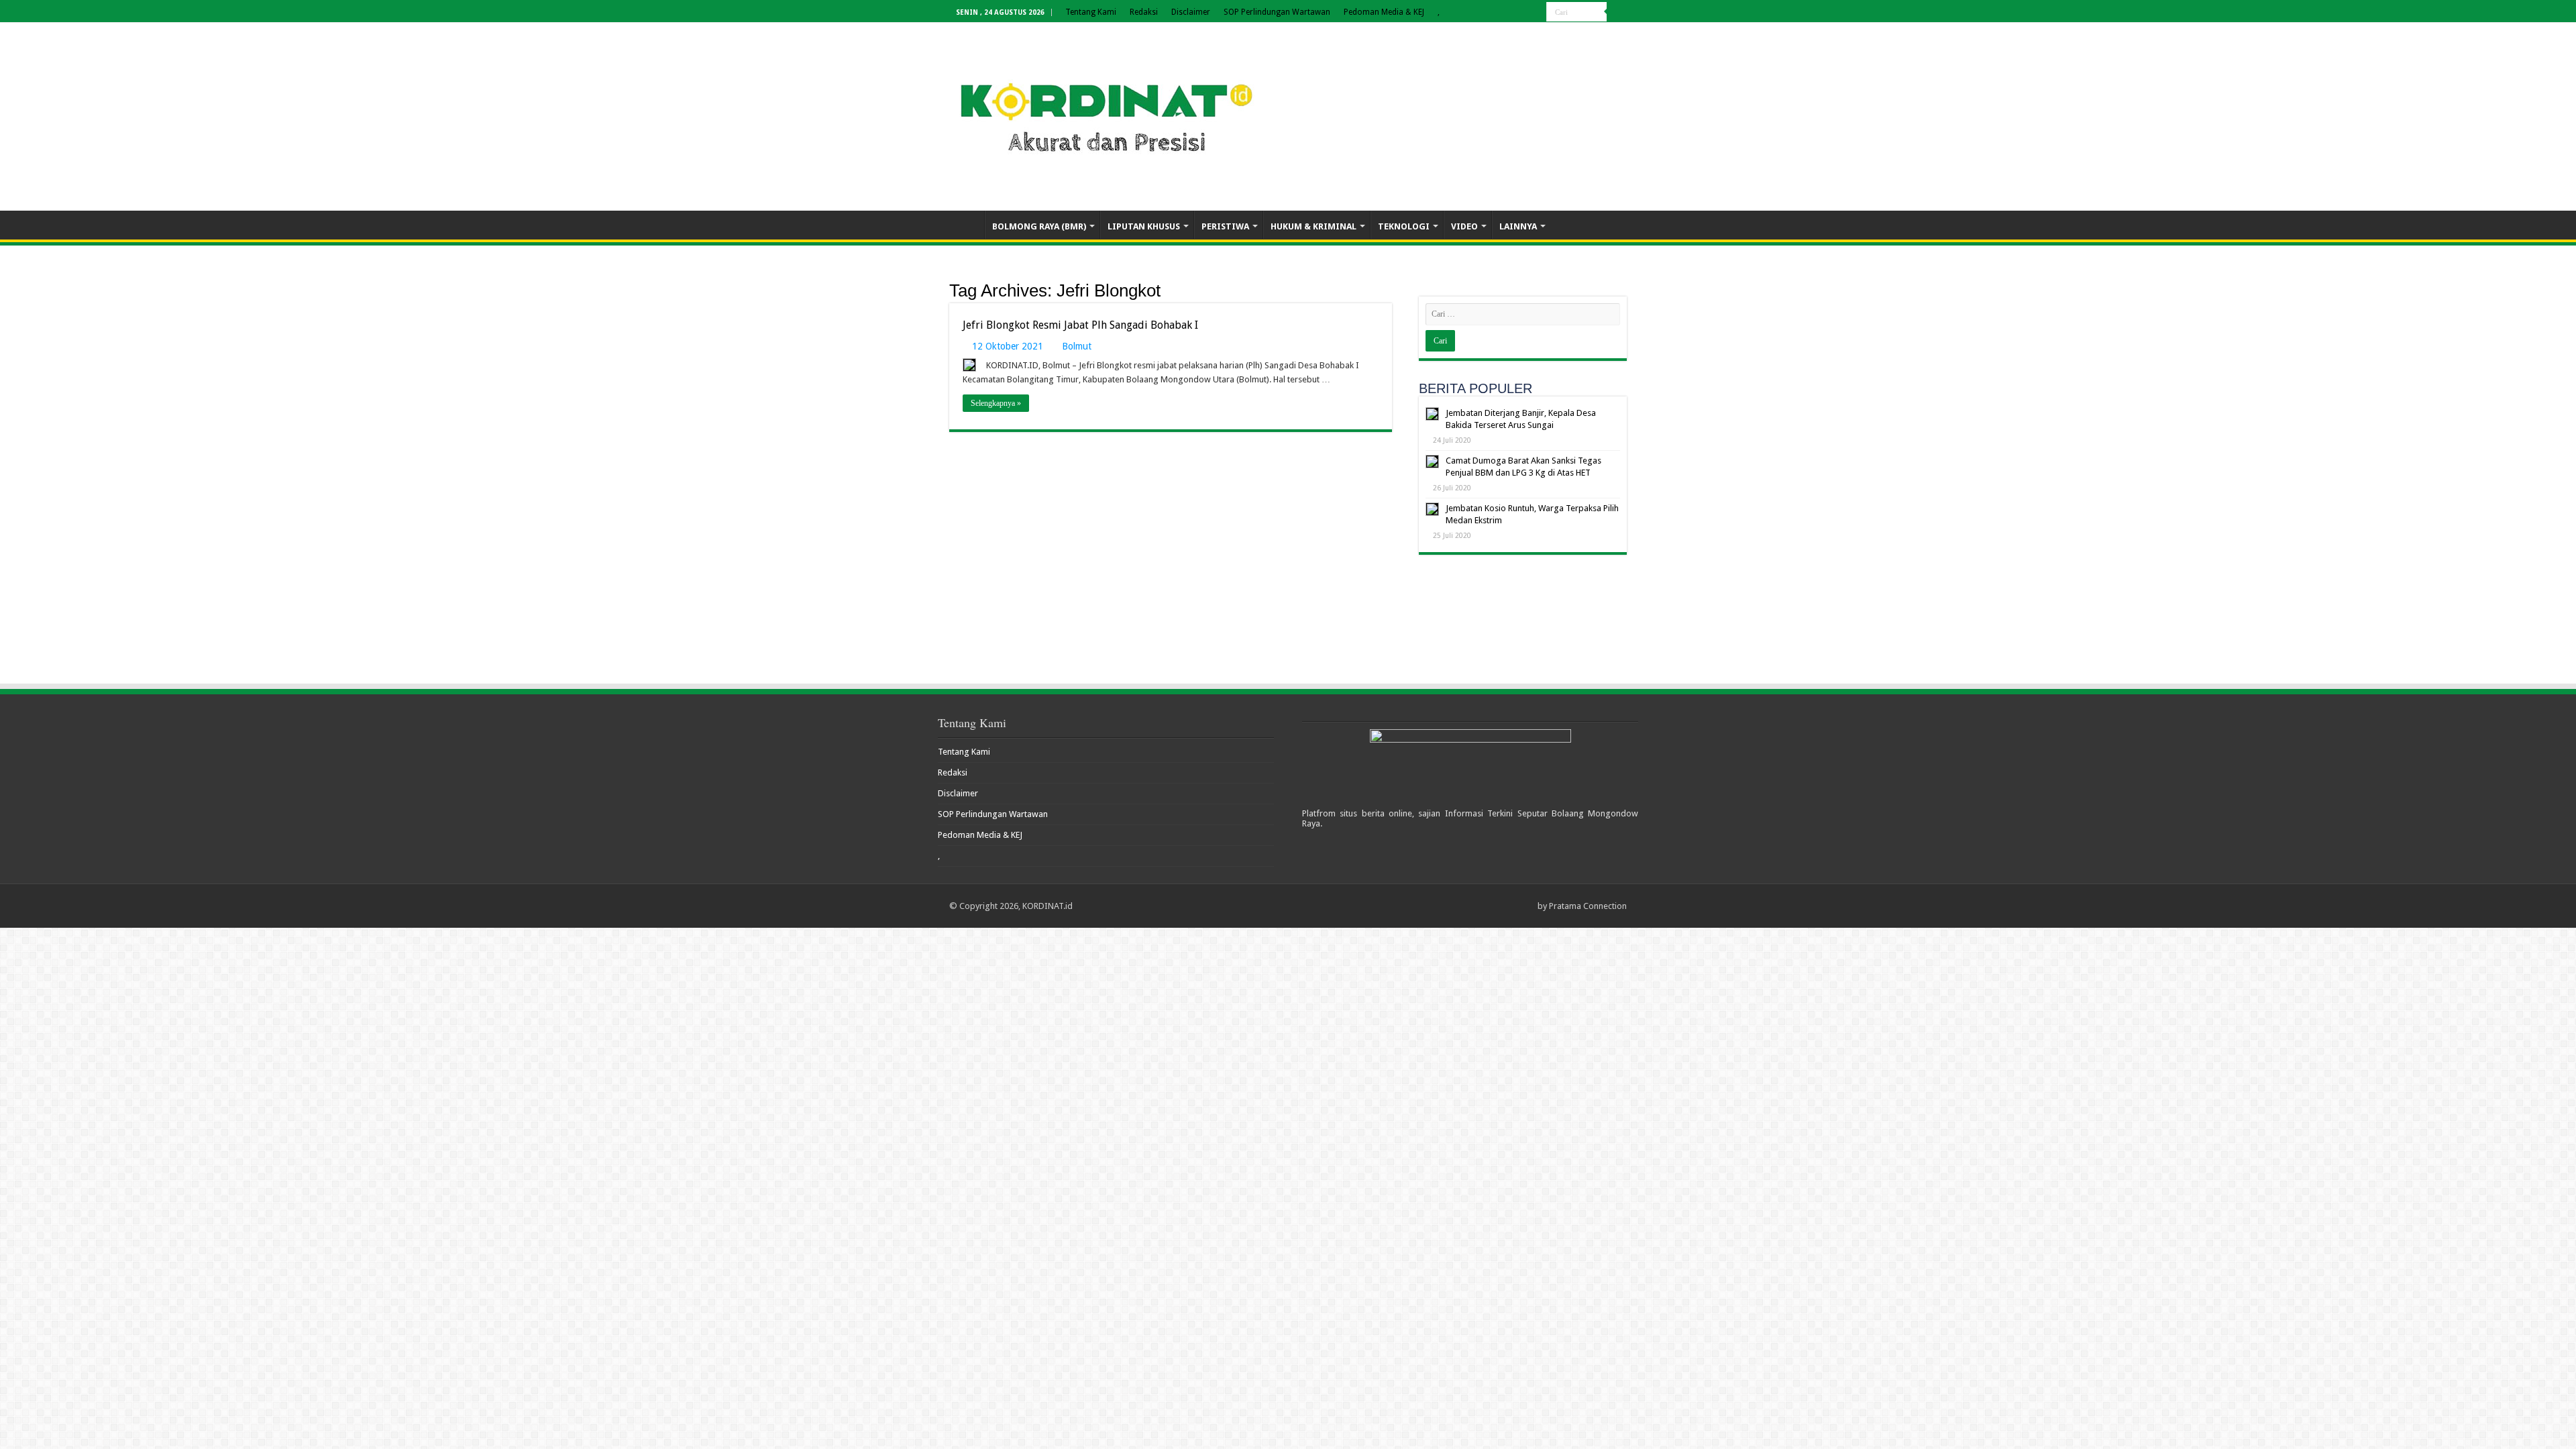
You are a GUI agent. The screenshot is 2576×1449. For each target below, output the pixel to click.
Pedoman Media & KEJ (1384, 12)
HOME (967, 225)
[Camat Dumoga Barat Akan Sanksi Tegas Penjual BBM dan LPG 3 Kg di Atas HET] (1432, 462)
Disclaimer (1191, 12)
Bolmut (1077, 346)
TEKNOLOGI (1404, 226)
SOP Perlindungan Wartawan (1277, 12)
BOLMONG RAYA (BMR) (1039, 226)
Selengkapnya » (996, 403)
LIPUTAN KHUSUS (1144, 226)
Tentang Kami (1091, 12)
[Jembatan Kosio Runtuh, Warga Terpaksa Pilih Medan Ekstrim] (1432, 509)
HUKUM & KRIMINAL (1313, 226)
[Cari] (1617, 12)
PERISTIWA (1225, 226)
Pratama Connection (1588, 906)
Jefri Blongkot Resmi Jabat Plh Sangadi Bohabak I (1080, 325)
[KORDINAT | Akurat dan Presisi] (1107, 114)
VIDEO (1464, 226)
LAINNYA (1518, 226)
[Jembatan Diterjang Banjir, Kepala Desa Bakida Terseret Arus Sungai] (1432, 414)
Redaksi (1144, 12)
